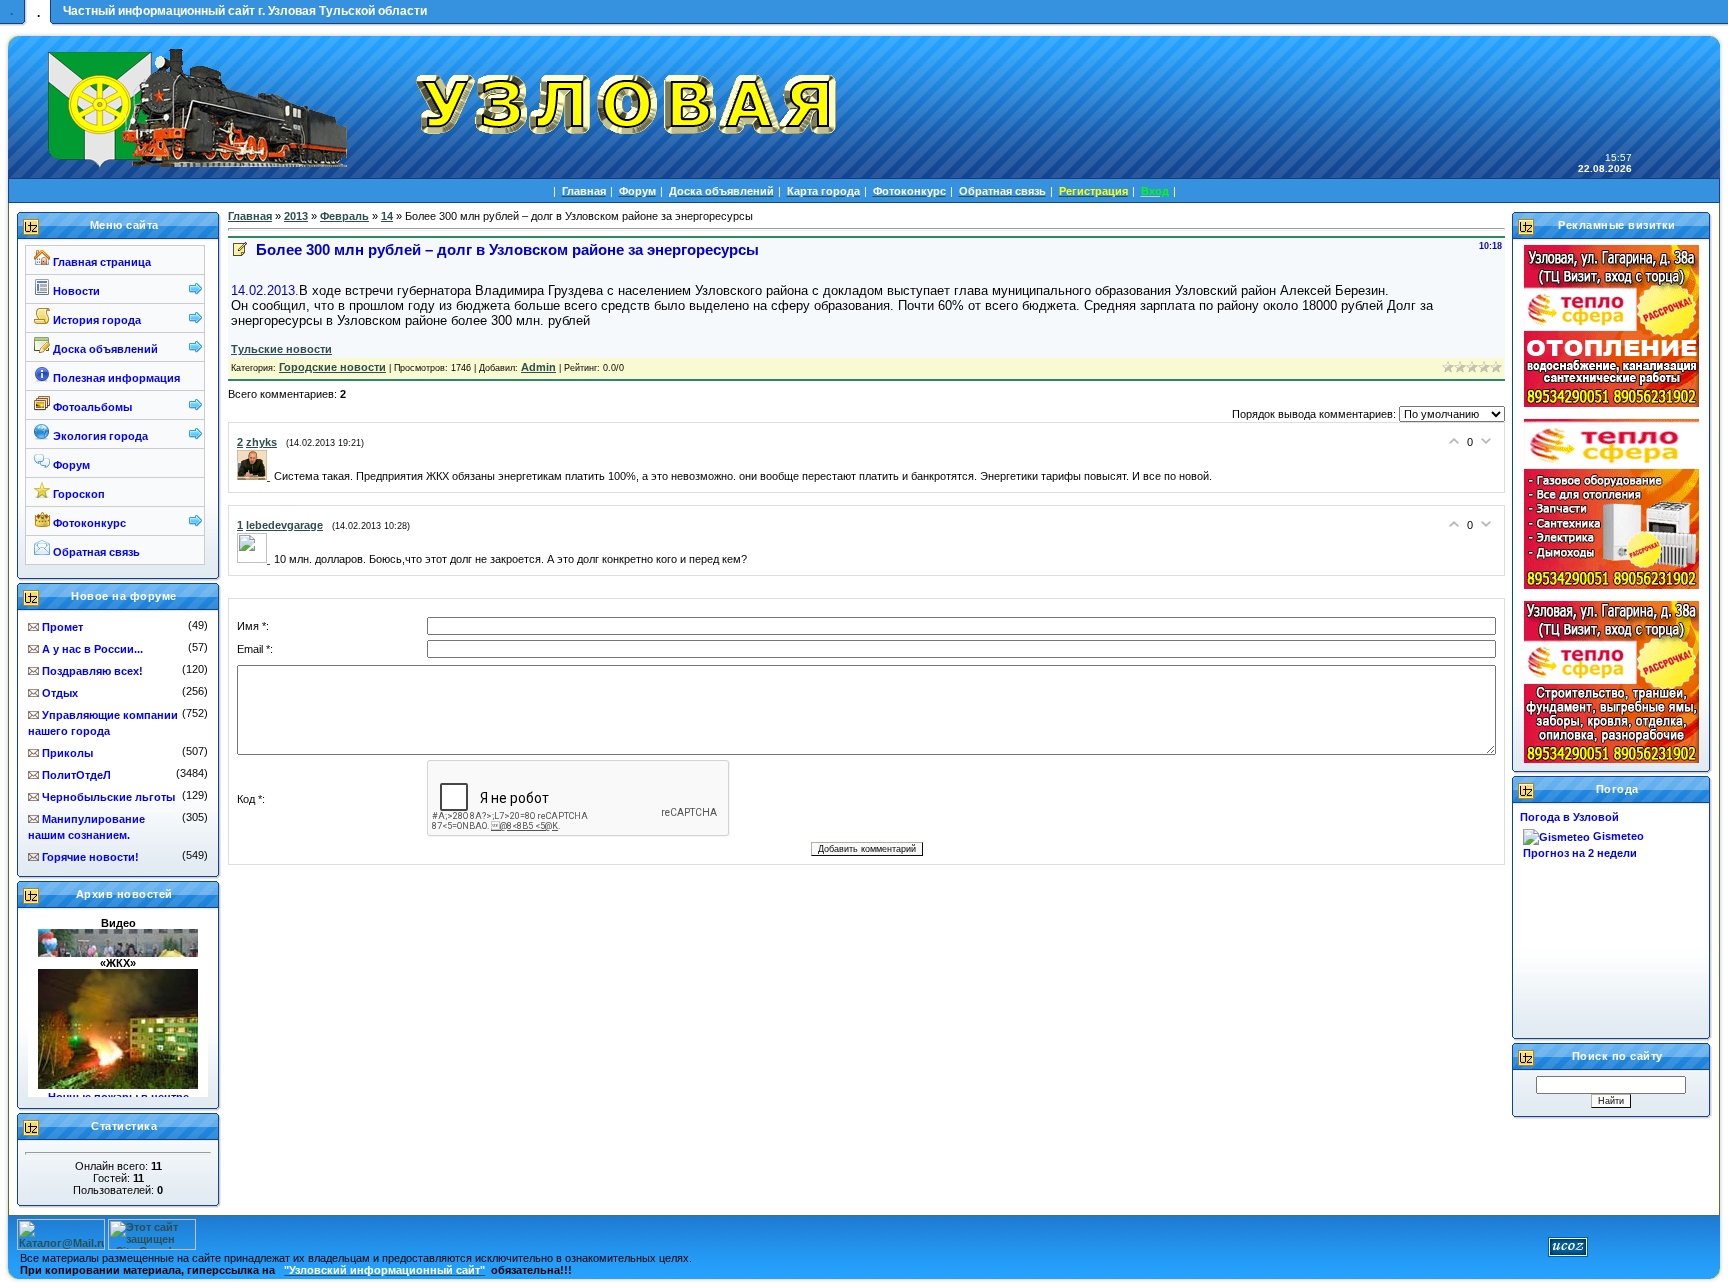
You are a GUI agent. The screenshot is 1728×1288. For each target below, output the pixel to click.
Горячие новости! (90, 857)
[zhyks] (255, 476)
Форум (70, 465)
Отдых (60, 693)
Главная (250, 216)
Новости (75, 291)
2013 (296, 216)
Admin (538, 367)
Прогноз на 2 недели (1580, 853)
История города (95, 320)
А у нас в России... (92, 649)
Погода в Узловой (1569, 817)
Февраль (344, 216)
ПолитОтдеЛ (76, 775)
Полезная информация (115, 378)
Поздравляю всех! (92, 671)
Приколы (67, 753)
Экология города (99, 436)
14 (387, 216)
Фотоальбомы (91, 407)
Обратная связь (95, 552)
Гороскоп (77, 494)
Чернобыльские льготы (108, 797)
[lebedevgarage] (255, 559)
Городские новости (332, 367)
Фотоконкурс (88, 523)
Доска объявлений (104, 349)
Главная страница (100, 262)
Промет (62, 627)
